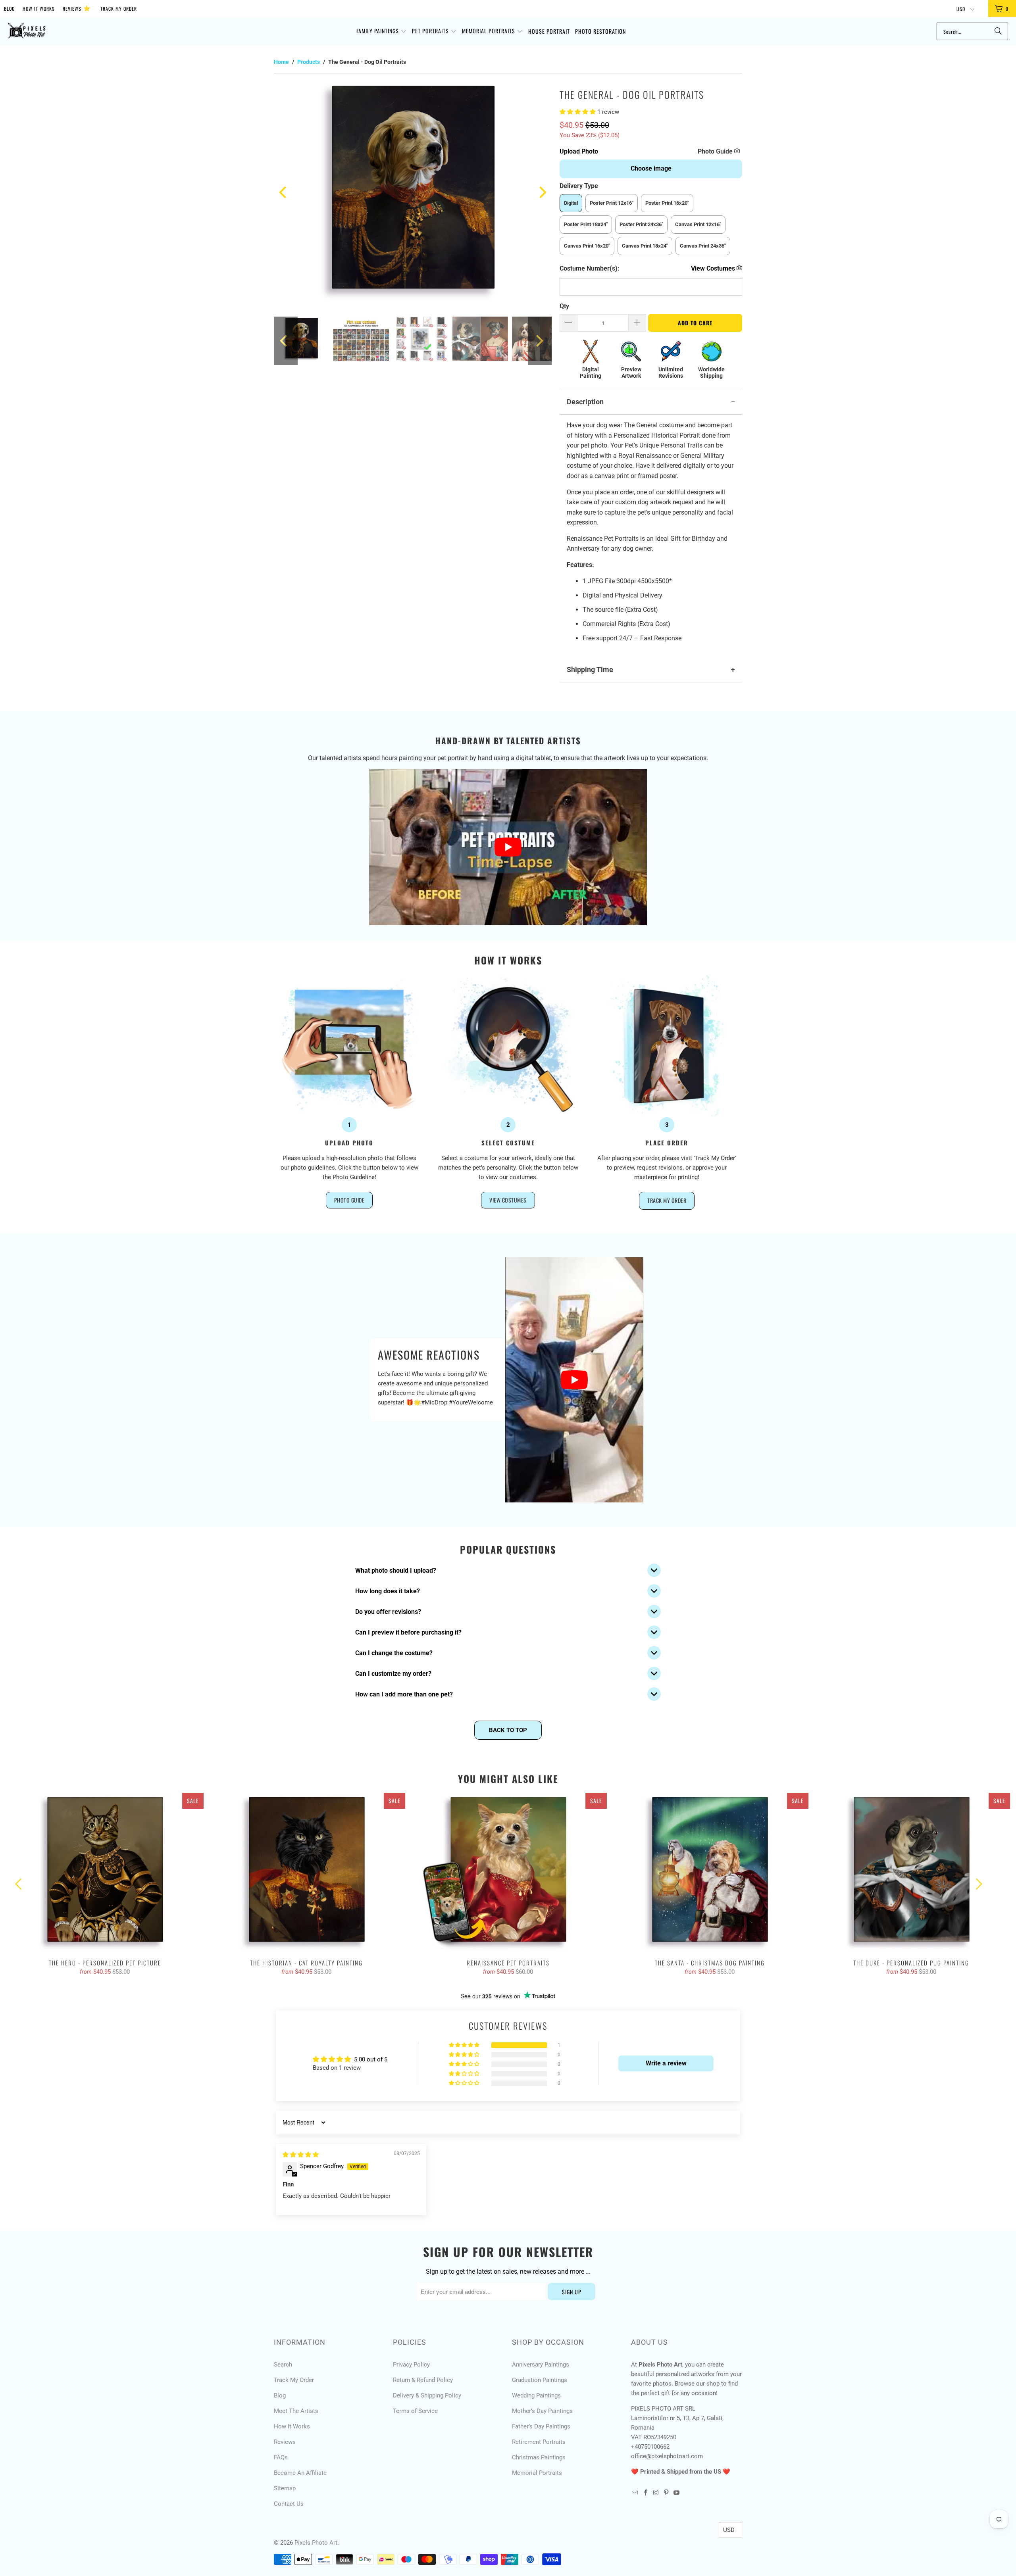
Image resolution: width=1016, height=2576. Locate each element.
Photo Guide (716, 151)
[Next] (542, 192)
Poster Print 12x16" (612, 203)
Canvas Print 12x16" (698, 224)
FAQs (281, 2457)
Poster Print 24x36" (641, 224)
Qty (564, 306)
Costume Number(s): (590, 268)
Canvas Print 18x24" (645, 246)
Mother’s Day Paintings (542, 2411)
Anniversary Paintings (541, 2365)
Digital (571, 203)
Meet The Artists (296, 2411)
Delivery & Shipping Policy (427, 2395)
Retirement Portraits (539, 2442)
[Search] (998, 31)
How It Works (39, 9)
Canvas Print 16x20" (587, 246)
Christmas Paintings (539, 2457)
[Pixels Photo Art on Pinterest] (666, 2493)
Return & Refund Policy (423, 2380)
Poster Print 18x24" (586, 224)
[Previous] (284, 192)
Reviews (77, 8)
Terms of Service (415, 2411)
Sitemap (285, 2488)
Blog (9, 9)
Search (283, 2365)
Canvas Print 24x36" (703, 246)
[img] (301, 2155)
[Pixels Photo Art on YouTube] (677, 2493)
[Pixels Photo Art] (27, 32)
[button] (382, 31)
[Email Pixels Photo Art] (635, 2493)
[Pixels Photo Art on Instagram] (656, 2493)
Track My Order (119, 9)
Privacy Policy (411, 2365)
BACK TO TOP (508, 1730)
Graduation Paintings (540, 2380)
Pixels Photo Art (316, 2543)
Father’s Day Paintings (541, 2426)
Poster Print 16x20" (667, 203)
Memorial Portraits (537, 2473)
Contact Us (289, 2504)
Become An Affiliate (300, 2473)
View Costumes (508, 1200)
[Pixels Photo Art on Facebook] (645, 2493)
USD (962, 9)
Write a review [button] (666, 2063)
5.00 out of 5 (371, 2059)
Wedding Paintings (536, 2395)
